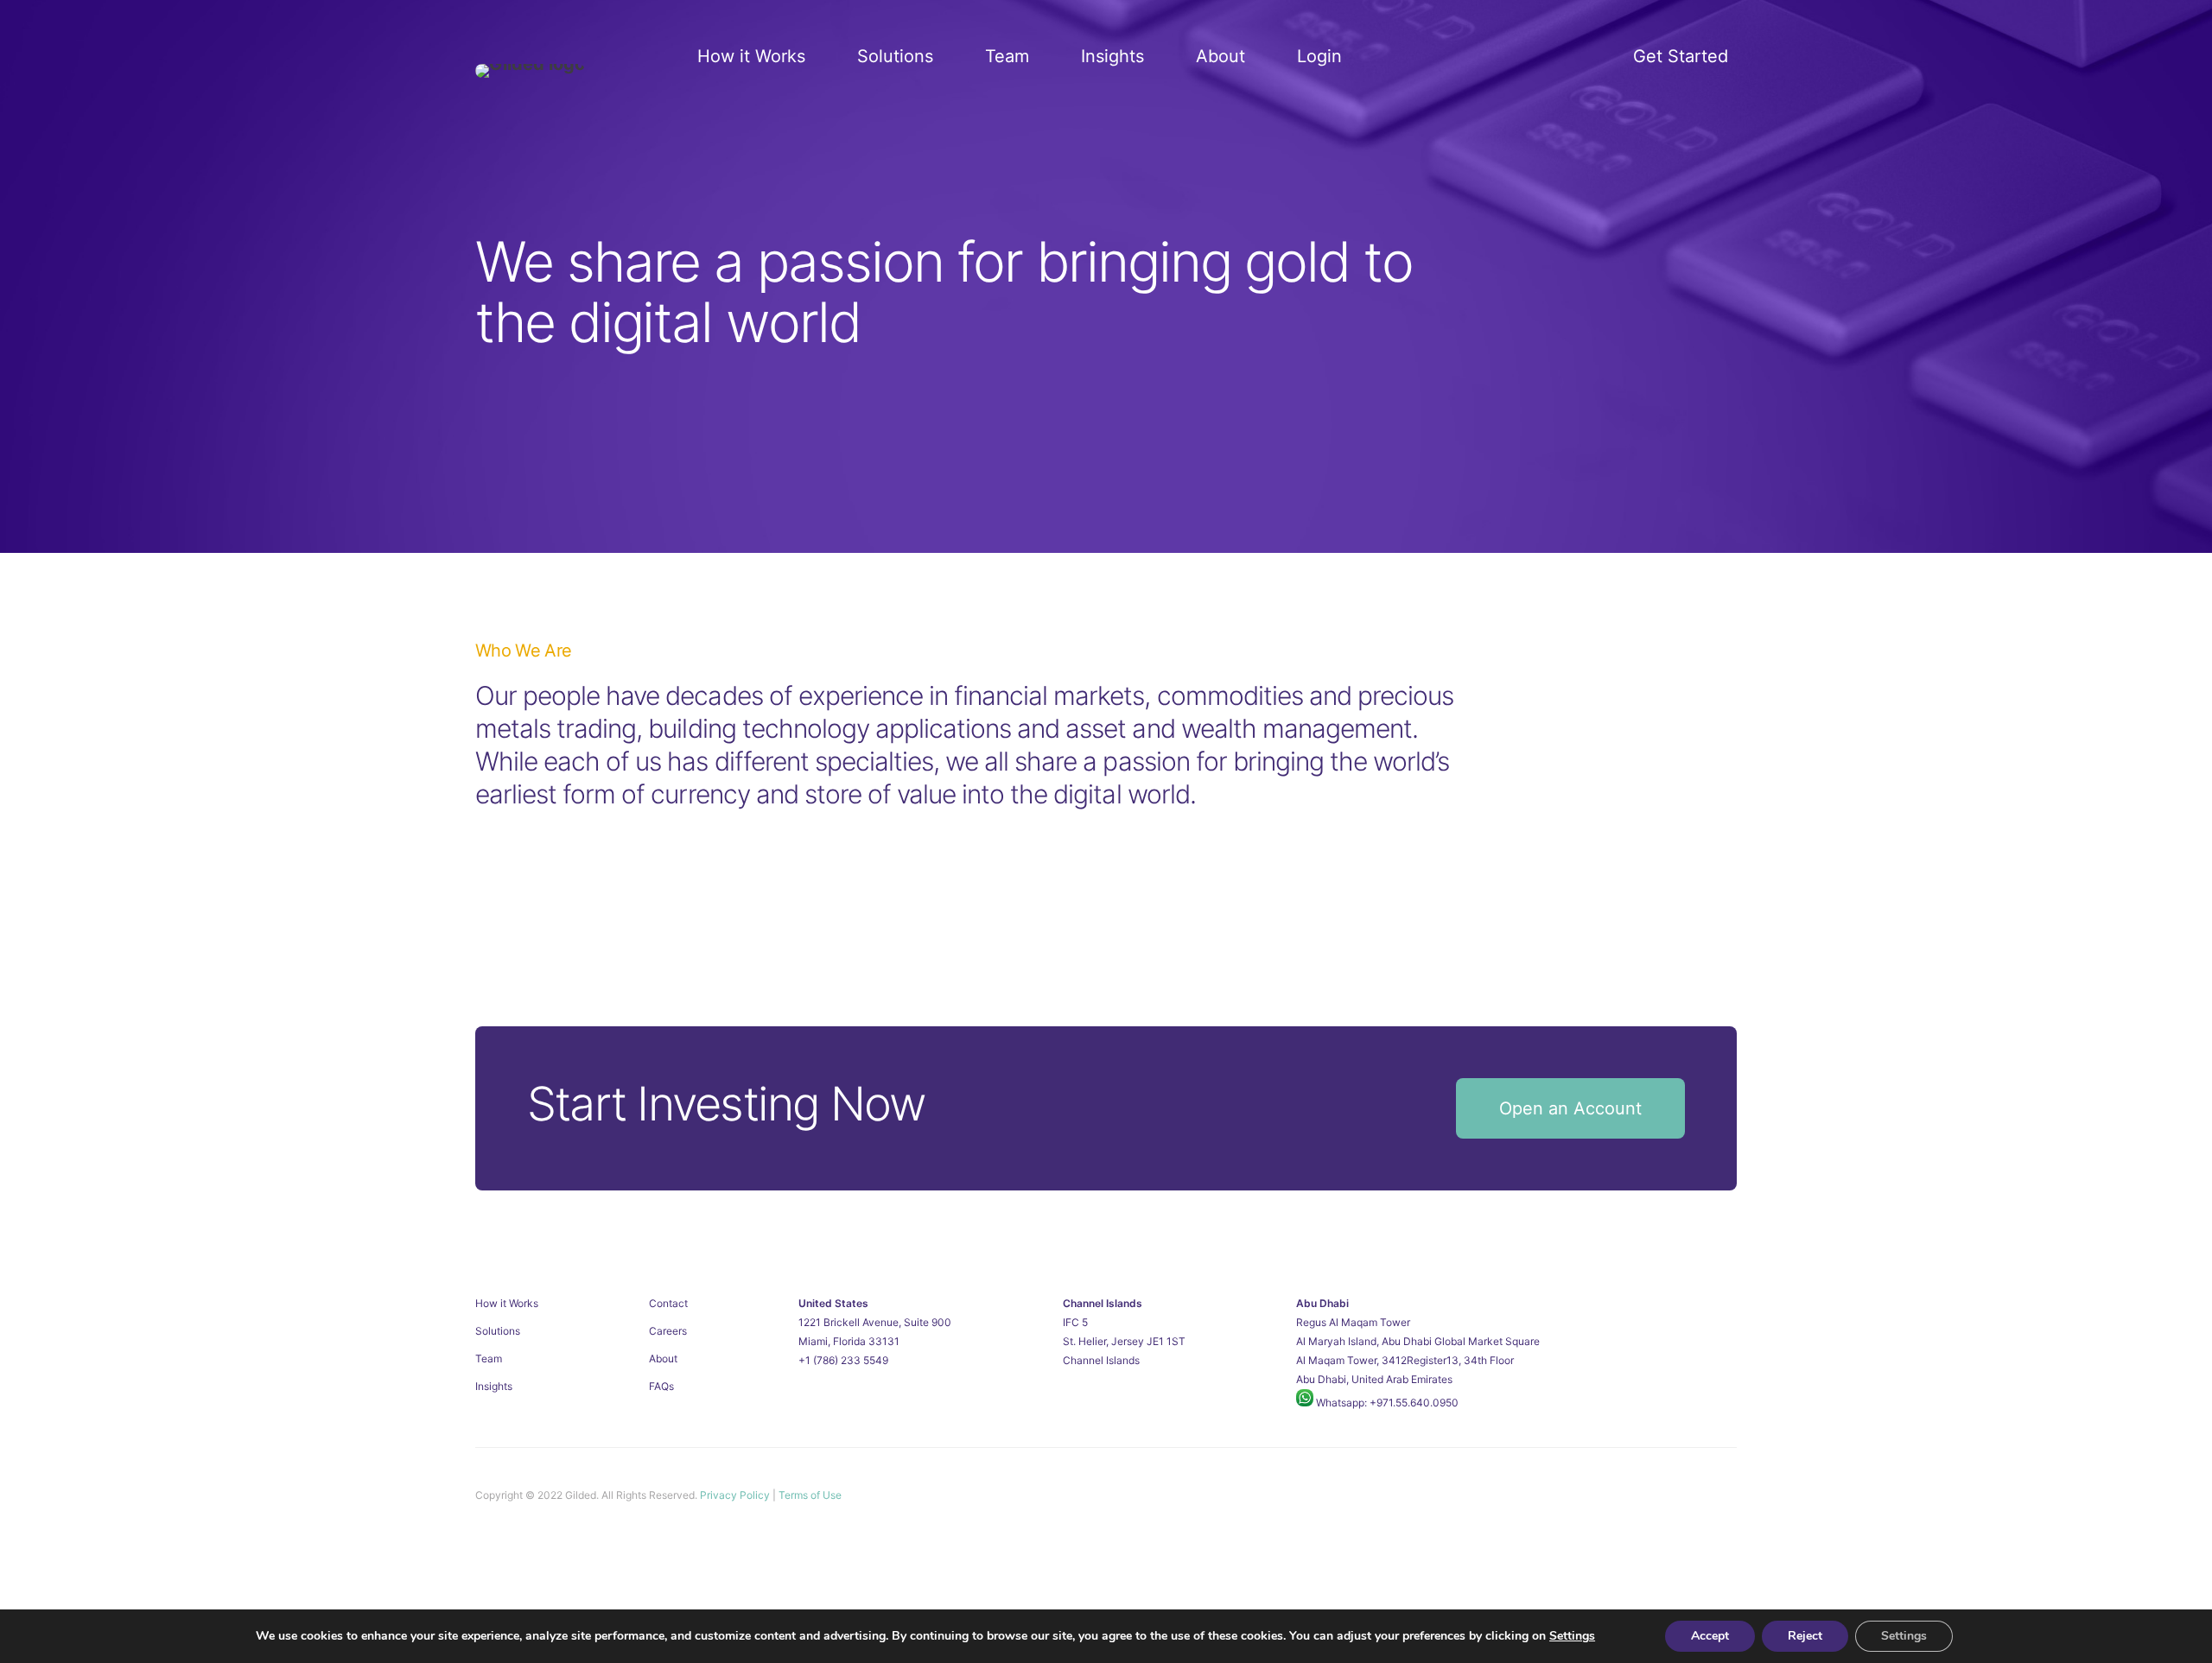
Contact (668, 1303)
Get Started (1681, 56)
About (1220, 56)
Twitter (1658, 1495)
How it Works (751, 56)
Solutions (895, 56)
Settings (1572, 1636)
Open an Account (1570, 1108)
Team (1007, 56)
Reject (1805, 1636)
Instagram (1691, 1495)
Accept (1710, 1636)
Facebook (1723, 1495)
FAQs (661, 1386)
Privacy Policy (735, 1495)
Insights (1112, 56)
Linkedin (1626, 1495)
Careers (668, 1331)
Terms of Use (810, 1495)
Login (1319, 56)
